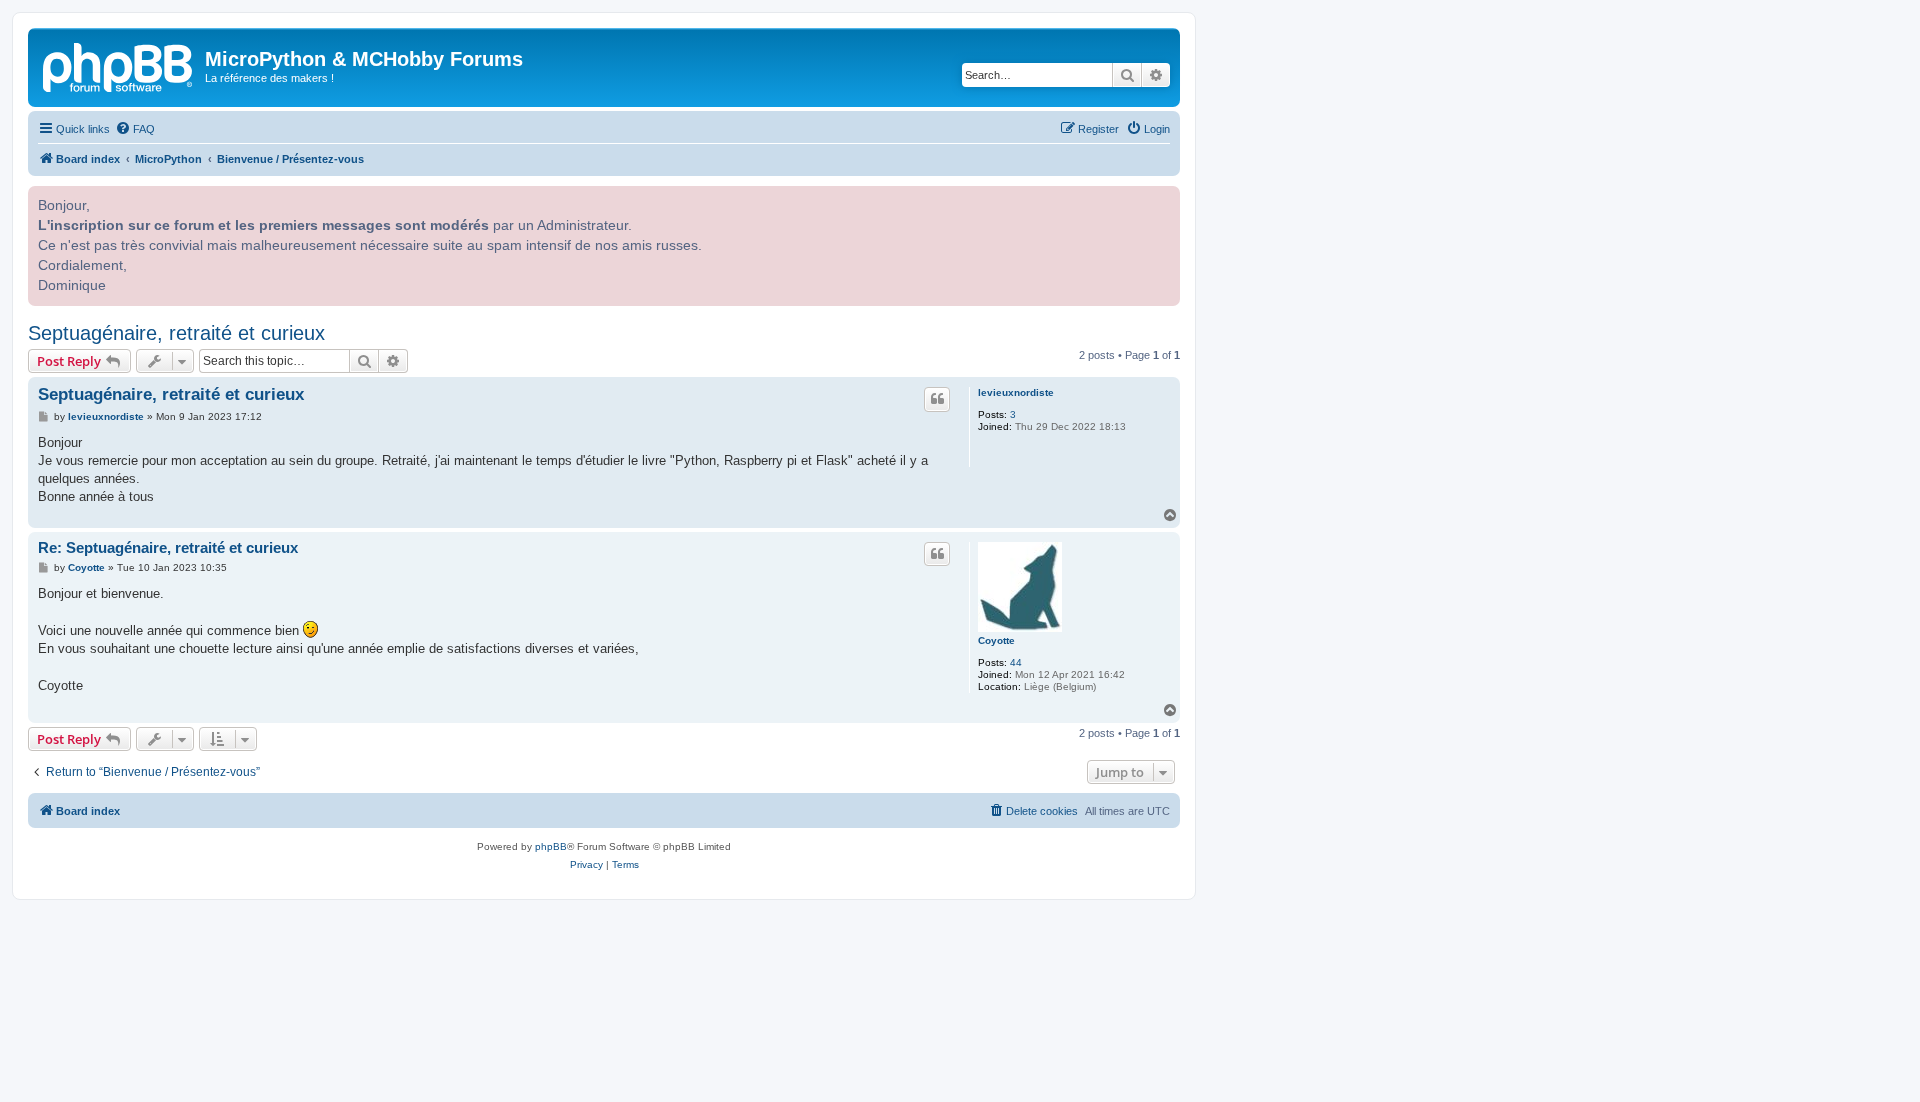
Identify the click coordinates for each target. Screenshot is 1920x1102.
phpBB (551, 846)
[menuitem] (135, 129)
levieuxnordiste (1016, 392)
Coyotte (996, 640)
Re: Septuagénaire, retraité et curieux (168, 547)
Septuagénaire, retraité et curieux (176, 333)
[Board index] (119, 65)
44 (1016, 662)
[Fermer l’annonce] (1163, 199)
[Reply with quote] (937, 399)
